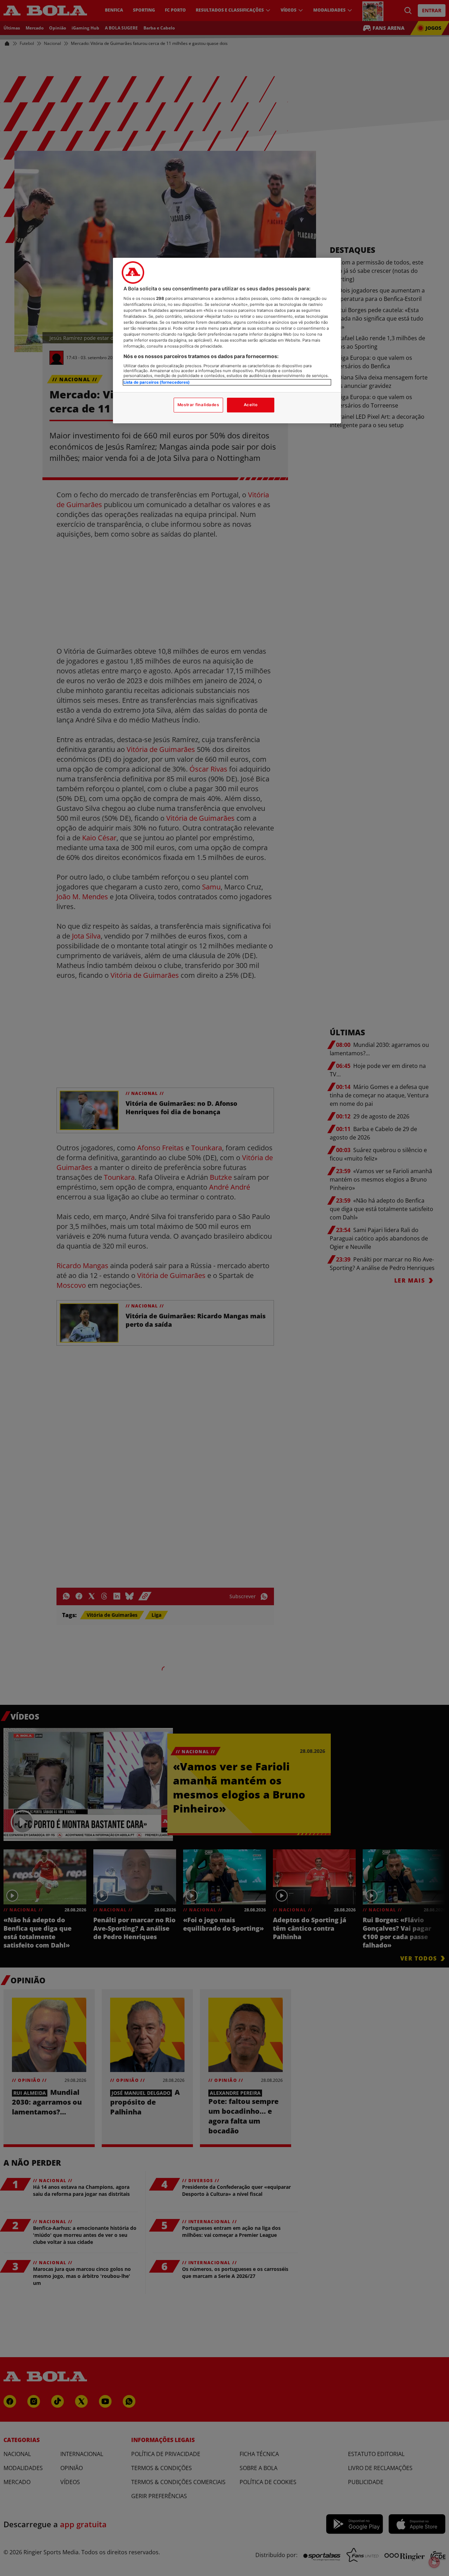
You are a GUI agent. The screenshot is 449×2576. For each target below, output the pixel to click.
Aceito (251, 405)
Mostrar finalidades (198, 405)
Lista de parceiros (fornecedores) (157, 382)
